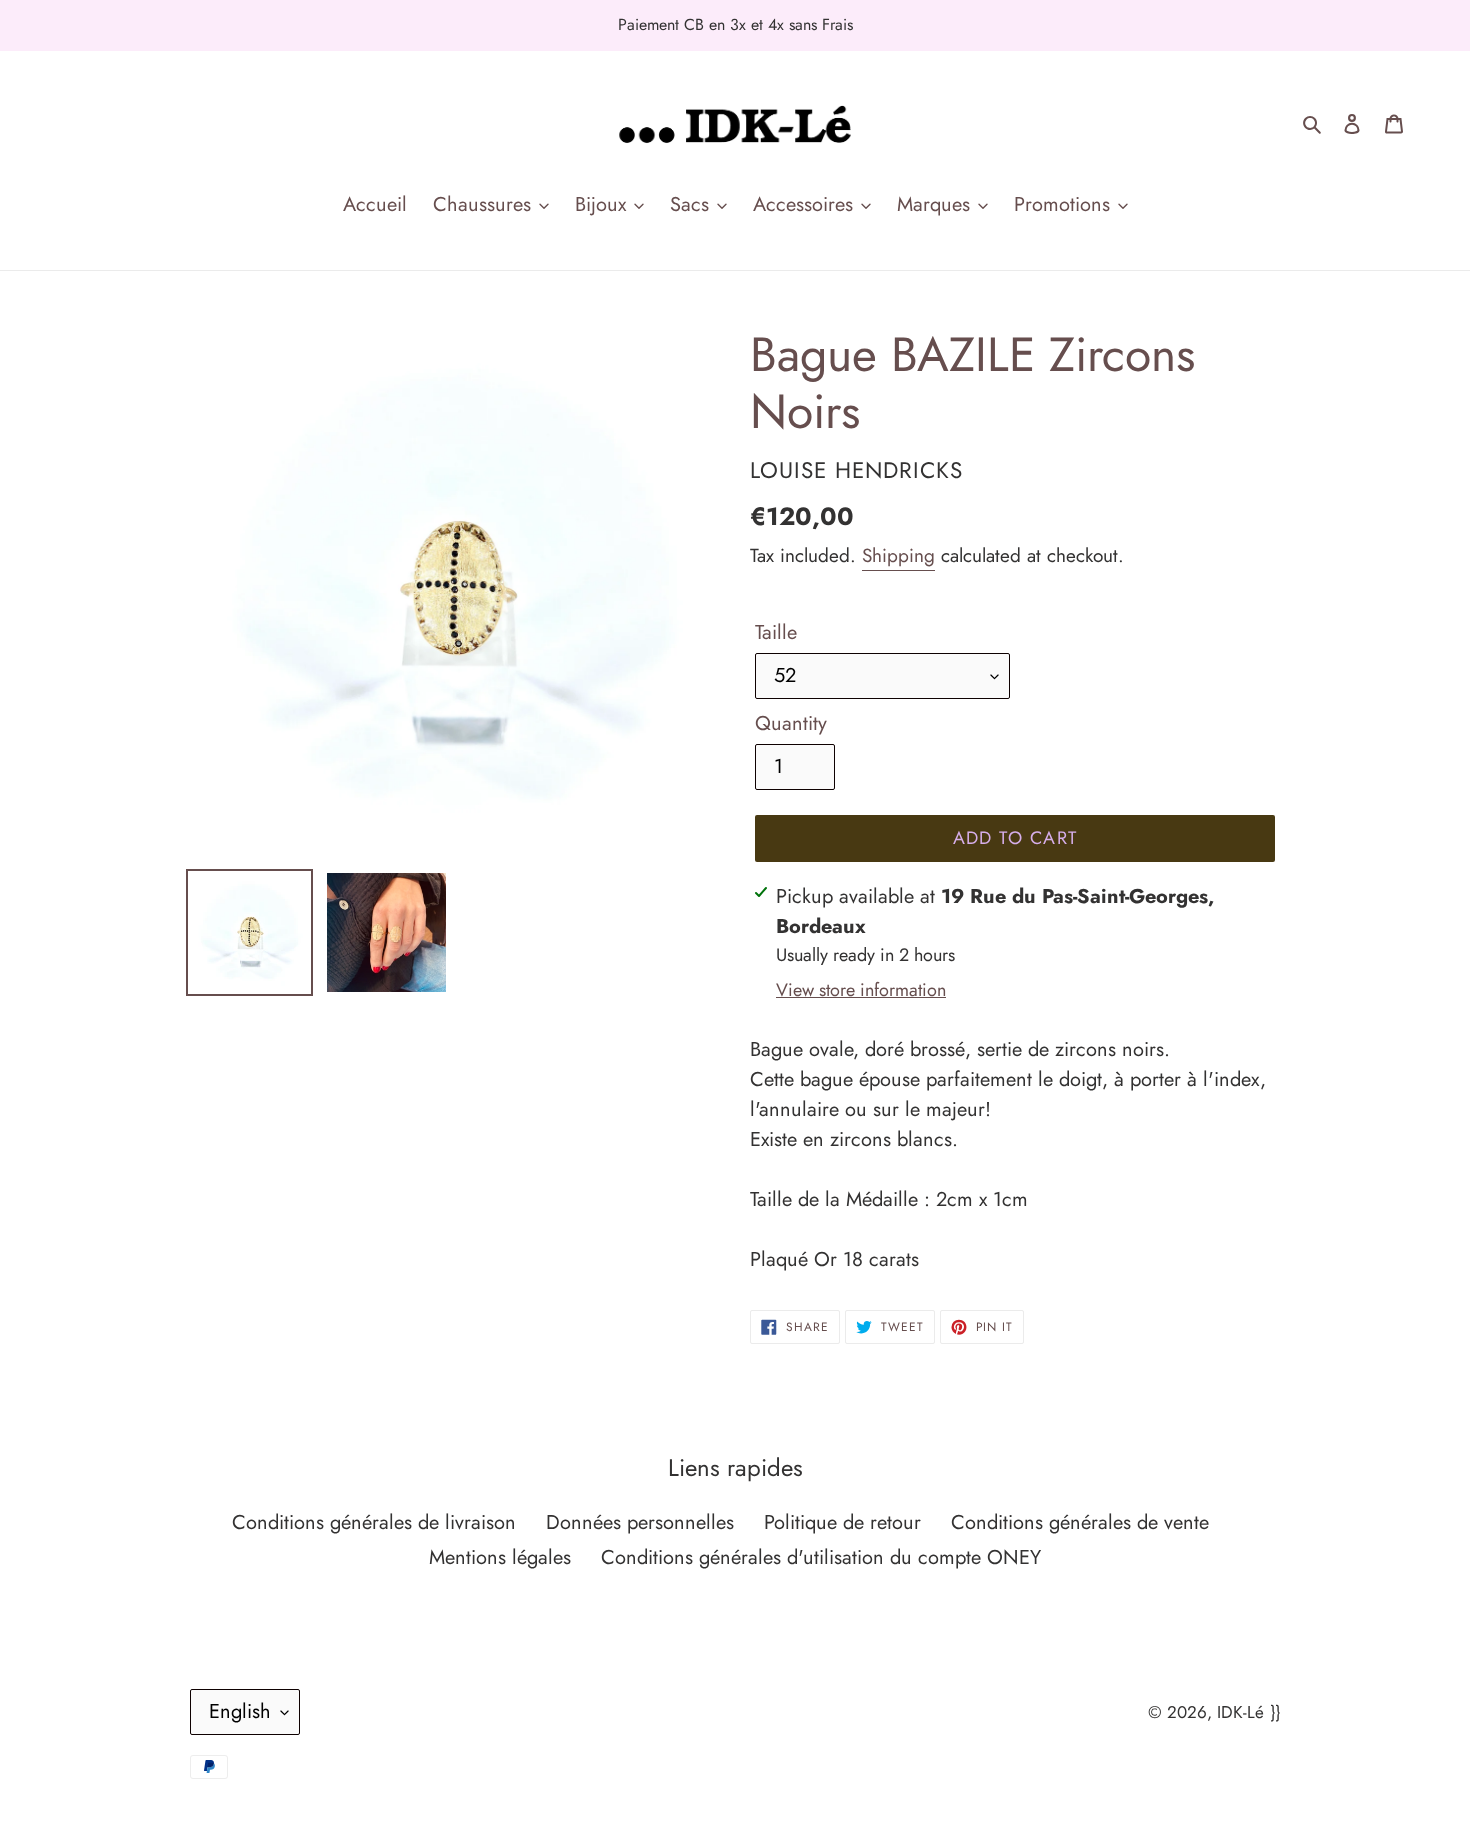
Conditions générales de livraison (374, 1522)
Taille (776, 632)
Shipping (898, 555)
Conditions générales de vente (1080, 1522)
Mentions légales (500, 1557)
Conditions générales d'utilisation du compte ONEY (821, 1557)
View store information (861, 990)
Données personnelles (640, 1522)
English (240, 1711)
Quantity (791, 723)
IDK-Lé (1240, 1712)
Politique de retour (842, 1522)
